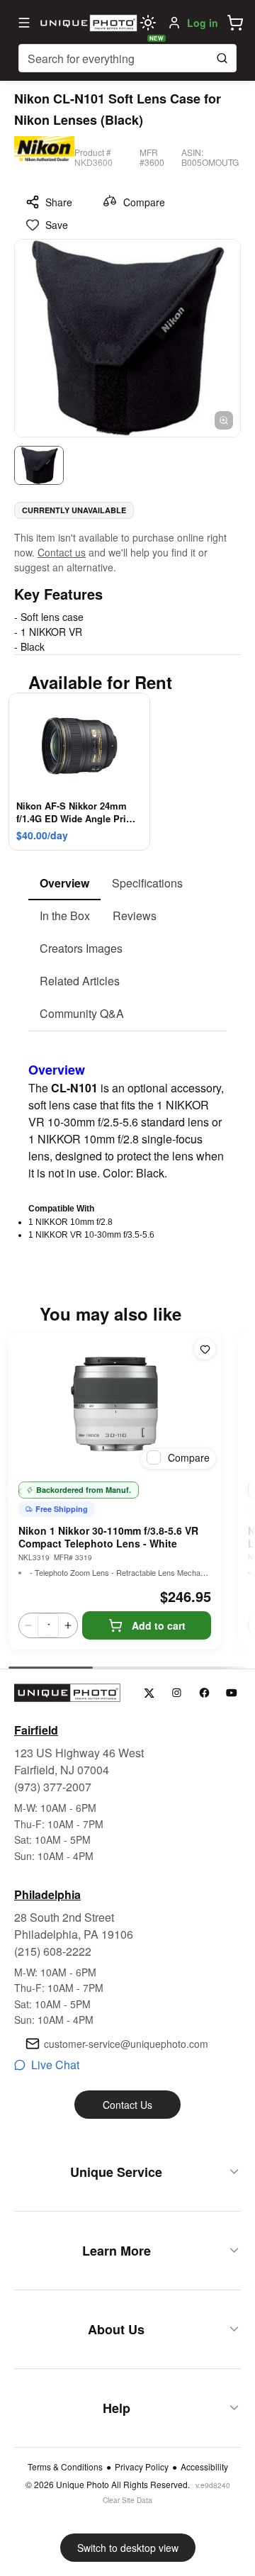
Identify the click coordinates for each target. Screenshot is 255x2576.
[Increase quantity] (68, 1625)
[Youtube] (232, 1693)
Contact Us (127, 2105)
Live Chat (55, 2065)
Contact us (62, 552)
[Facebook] (204, 1693)
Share (59, 202)
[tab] (64, 884)
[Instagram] (177, 1693)
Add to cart (159, 1625)
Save (57, 225)
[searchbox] (127, 58)
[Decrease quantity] (28, 1625)
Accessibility (204, 2467)
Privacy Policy (142, 2467)
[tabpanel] (127, 1136)
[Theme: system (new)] (148, 23)
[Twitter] (149, 1693)
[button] (235, 23)
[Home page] (87, 23)
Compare (144, 202)
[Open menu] (24, 23)
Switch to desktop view (128, 2548)
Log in (203, 23)
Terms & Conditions (65, 2467)
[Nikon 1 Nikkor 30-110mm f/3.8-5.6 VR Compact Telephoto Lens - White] (115, 1404)
